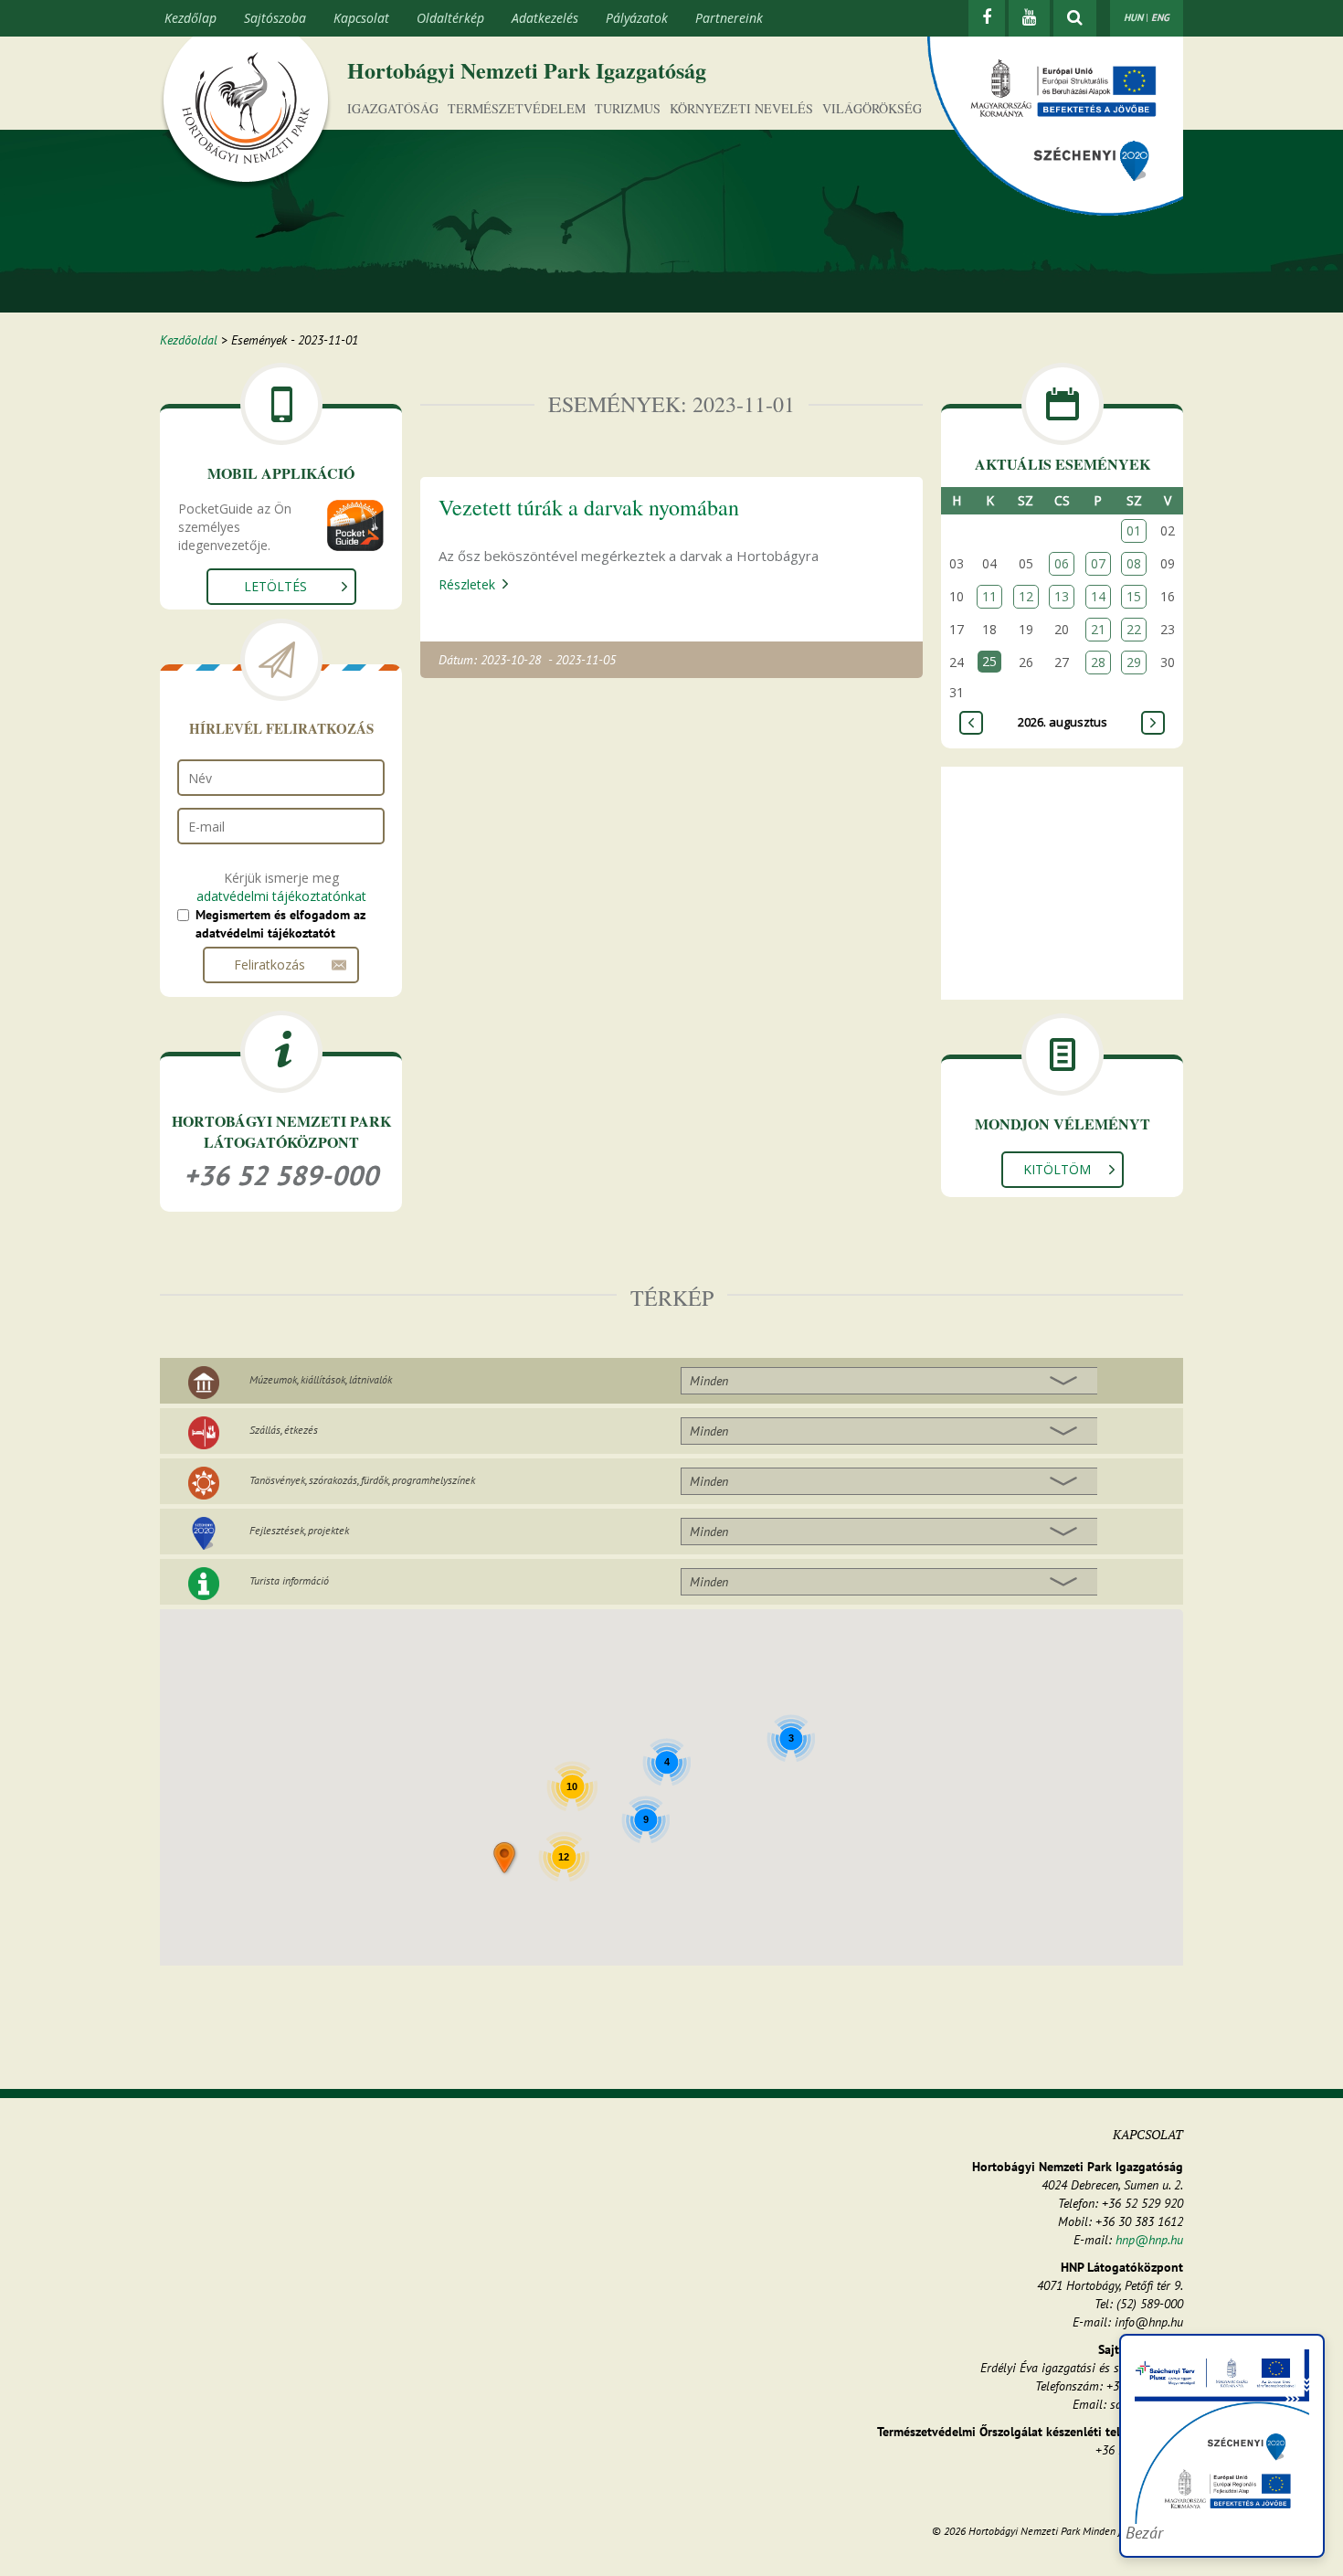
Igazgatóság (393, 108)
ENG (1160, 17)
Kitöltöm (1057, 1169)
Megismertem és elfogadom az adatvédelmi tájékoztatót (280, 924)
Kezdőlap (190, 18)
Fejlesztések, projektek (299, 1530)
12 (1026, 596)
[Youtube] (1029, 18)
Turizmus (628, 108)
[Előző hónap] (971, 723)
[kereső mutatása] (1075, 18)
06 (1062, 563)
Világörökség (872, 108)
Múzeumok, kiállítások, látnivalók (321, 1379)
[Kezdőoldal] (246, 112)
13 (1062, 596)
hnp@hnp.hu (1149, 2240)
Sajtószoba (275, 18)
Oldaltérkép (450, 18)
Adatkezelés (545, 18)
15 (1134, 596)
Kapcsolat (361, 18)
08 (1134, 563)
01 (1134, 530)
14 (1098, 596)
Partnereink (729, 18)
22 (1134, 629)
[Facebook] (987, 18)
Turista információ (289, 1580)
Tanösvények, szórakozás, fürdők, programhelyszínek (362, 1480)
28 (1098, 662)
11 (989, 596)
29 (1134, 662)
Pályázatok (637, 18)
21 (1098, 629)
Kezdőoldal (189, 340)
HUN (1133, 17)
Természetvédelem (517, 108)
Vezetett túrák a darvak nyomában (589, 507)
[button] (506, 1859)
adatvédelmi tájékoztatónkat (281, 896)
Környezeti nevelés (741, 108)
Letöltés (275, 586)
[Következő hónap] (1153, 723)
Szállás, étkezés (284, 1430)
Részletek (467, 584)
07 (1098, 563)
